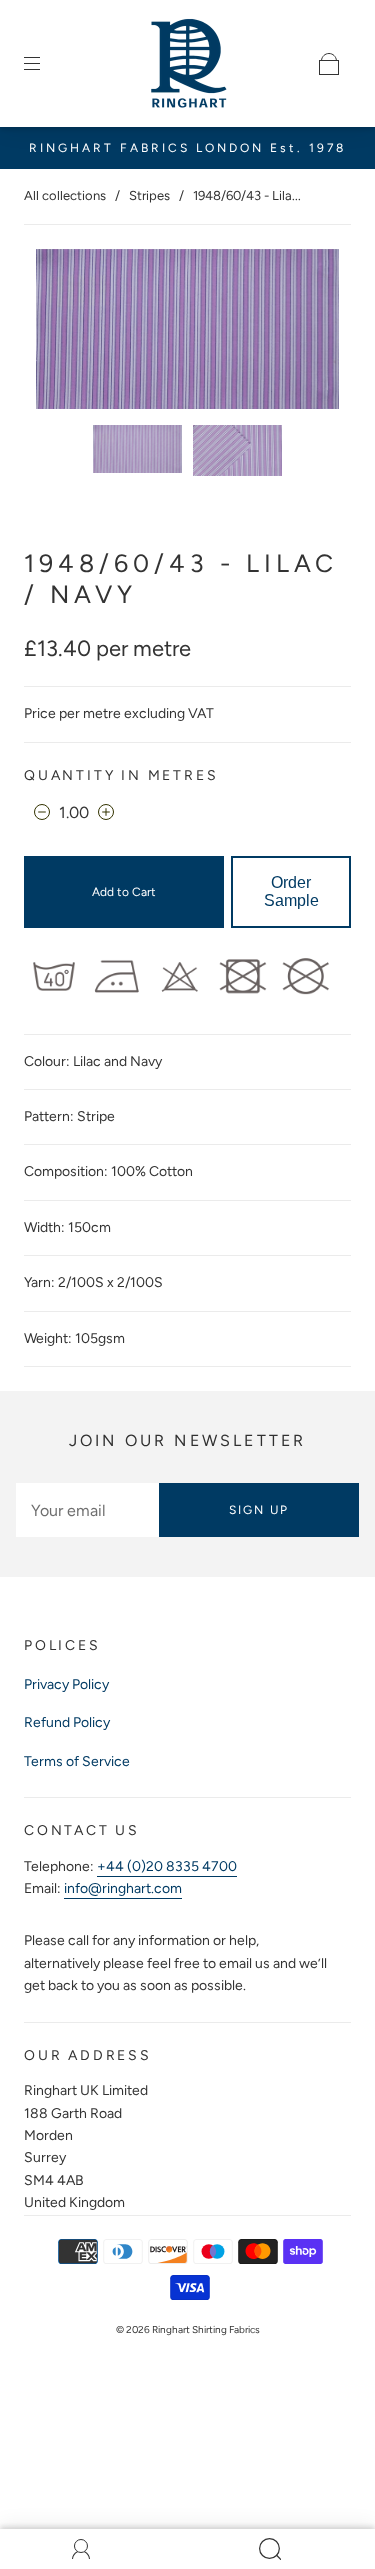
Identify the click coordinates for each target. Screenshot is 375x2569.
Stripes (149, 195)
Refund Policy (67, 1722)
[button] (66, 333)
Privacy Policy (66, 1684)
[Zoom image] (188, 333)
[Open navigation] (46, 64)
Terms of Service (77, 1761)
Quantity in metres (121, 775)
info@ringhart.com (123, 1888)
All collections (65, 195)
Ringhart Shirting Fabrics (206, 2329)
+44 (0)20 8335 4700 (167, 1866)
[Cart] (329, 64)
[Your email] (87, 1510)
